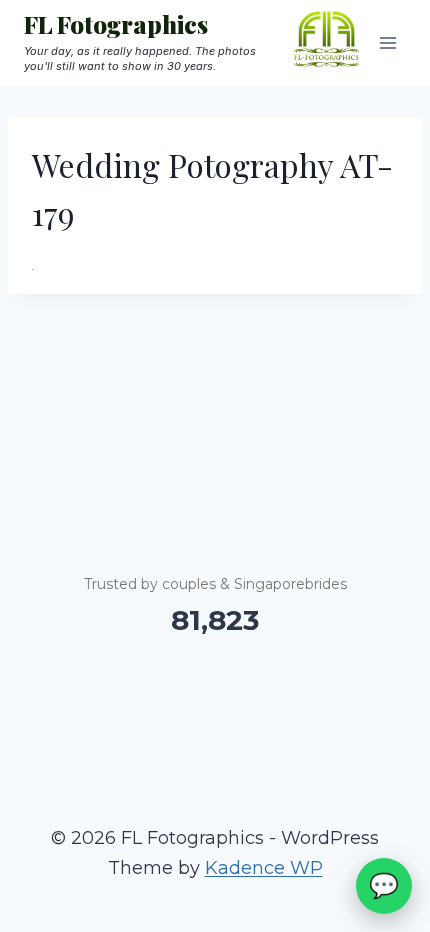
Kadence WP (264, 868)
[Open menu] (387, 42)
